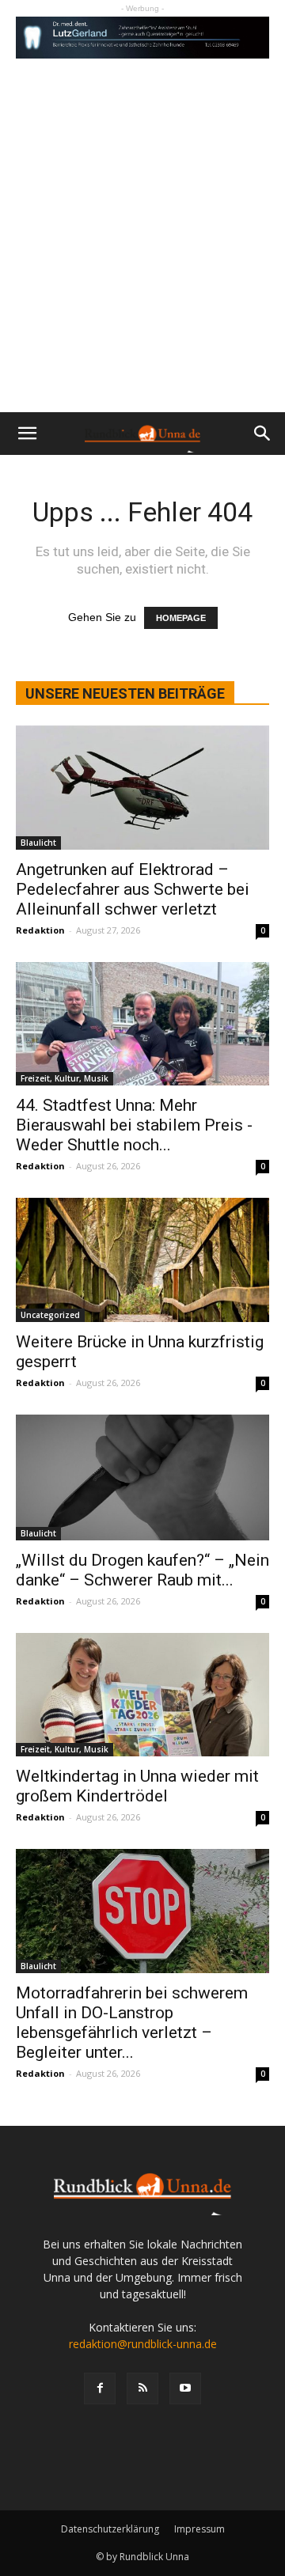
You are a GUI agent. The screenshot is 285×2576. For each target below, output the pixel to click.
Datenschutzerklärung (110, 2529)
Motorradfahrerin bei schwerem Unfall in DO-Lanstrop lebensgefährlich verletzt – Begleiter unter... (132, 2023)
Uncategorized (50, 1315)
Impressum (199, 2529)
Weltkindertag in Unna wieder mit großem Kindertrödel (137, 1786)
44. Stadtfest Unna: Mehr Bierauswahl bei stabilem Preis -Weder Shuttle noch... (134, 1125)
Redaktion (40, 930)
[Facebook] (100, 2388)
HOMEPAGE (181, 618)
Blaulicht (38, 843)
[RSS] (142, 2388)
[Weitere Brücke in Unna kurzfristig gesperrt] (142, 1260)
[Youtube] (185, 2388)
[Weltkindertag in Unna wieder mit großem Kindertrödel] (142, 1695)
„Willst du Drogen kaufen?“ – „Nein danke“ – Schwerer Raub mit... (142, 1570)
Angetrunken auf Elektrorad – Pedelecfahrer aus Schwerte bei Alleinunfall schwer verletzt (133, 889)
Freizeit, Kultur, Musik (65, 1078)
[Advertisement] (142, 262)
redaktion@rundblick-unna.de (143, 2344)
